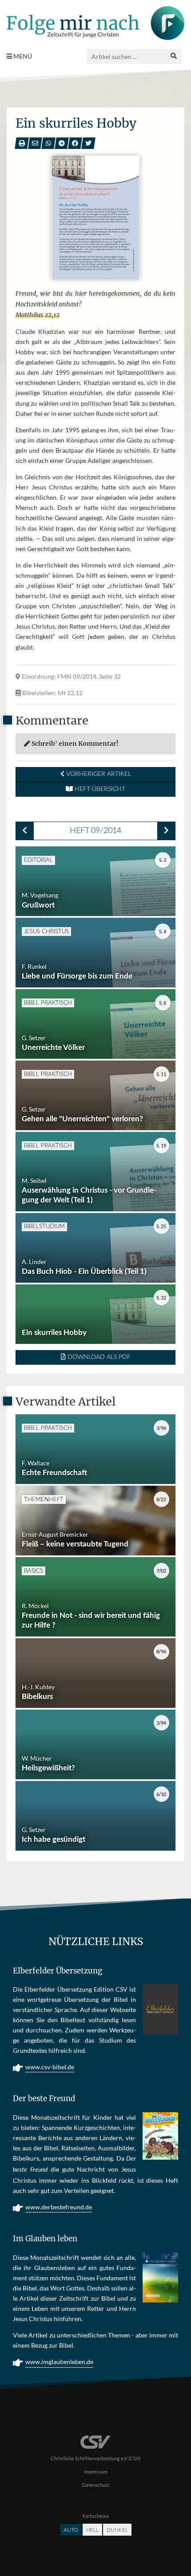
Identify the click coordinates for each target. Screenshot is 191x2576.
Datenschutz (96, 2485)
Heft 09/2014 (95, 831)
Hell (92, 2530)
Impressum (96, 2472)
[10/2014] (166, 831)
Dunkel (117, 2530)
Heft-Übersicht (99, 789)
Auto (71, 2530)
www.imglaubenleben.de (59, 2362)
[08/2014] (25, 831)
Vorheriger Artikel (98, 774)
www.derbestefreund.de (59, 2207)
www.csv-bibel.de (50, 2067)
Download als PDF (98, 1357)
